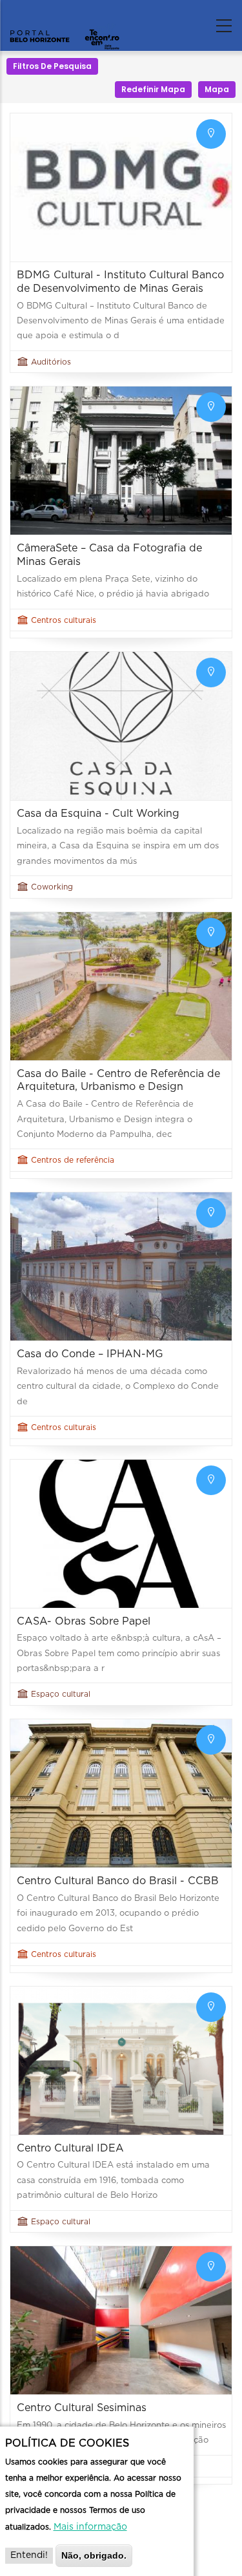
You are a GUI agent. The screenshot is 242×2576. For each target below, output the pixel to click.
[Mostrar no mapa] (211, 134)
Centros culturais (64, 620)
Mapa (217, 89)
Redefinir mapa (153, 89)
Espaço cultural (61, 1694)
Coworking (52, 887)
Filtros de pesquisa (52, 66)
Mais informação (90, 2527)
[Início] (65, 23)
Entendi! (29, 2555)
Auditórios (51, 362)
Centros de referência (73, 1160)
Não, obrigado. (94, 2555)
